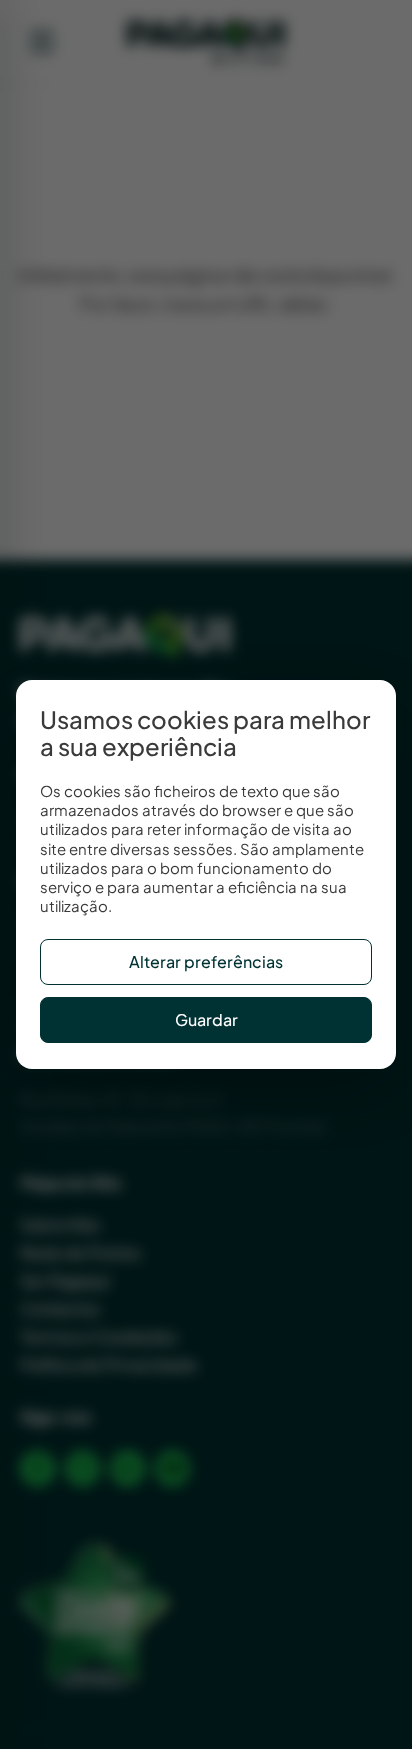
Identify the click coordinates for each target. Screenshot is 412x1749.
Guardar (206, 1019)
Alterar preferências (206, 961)
